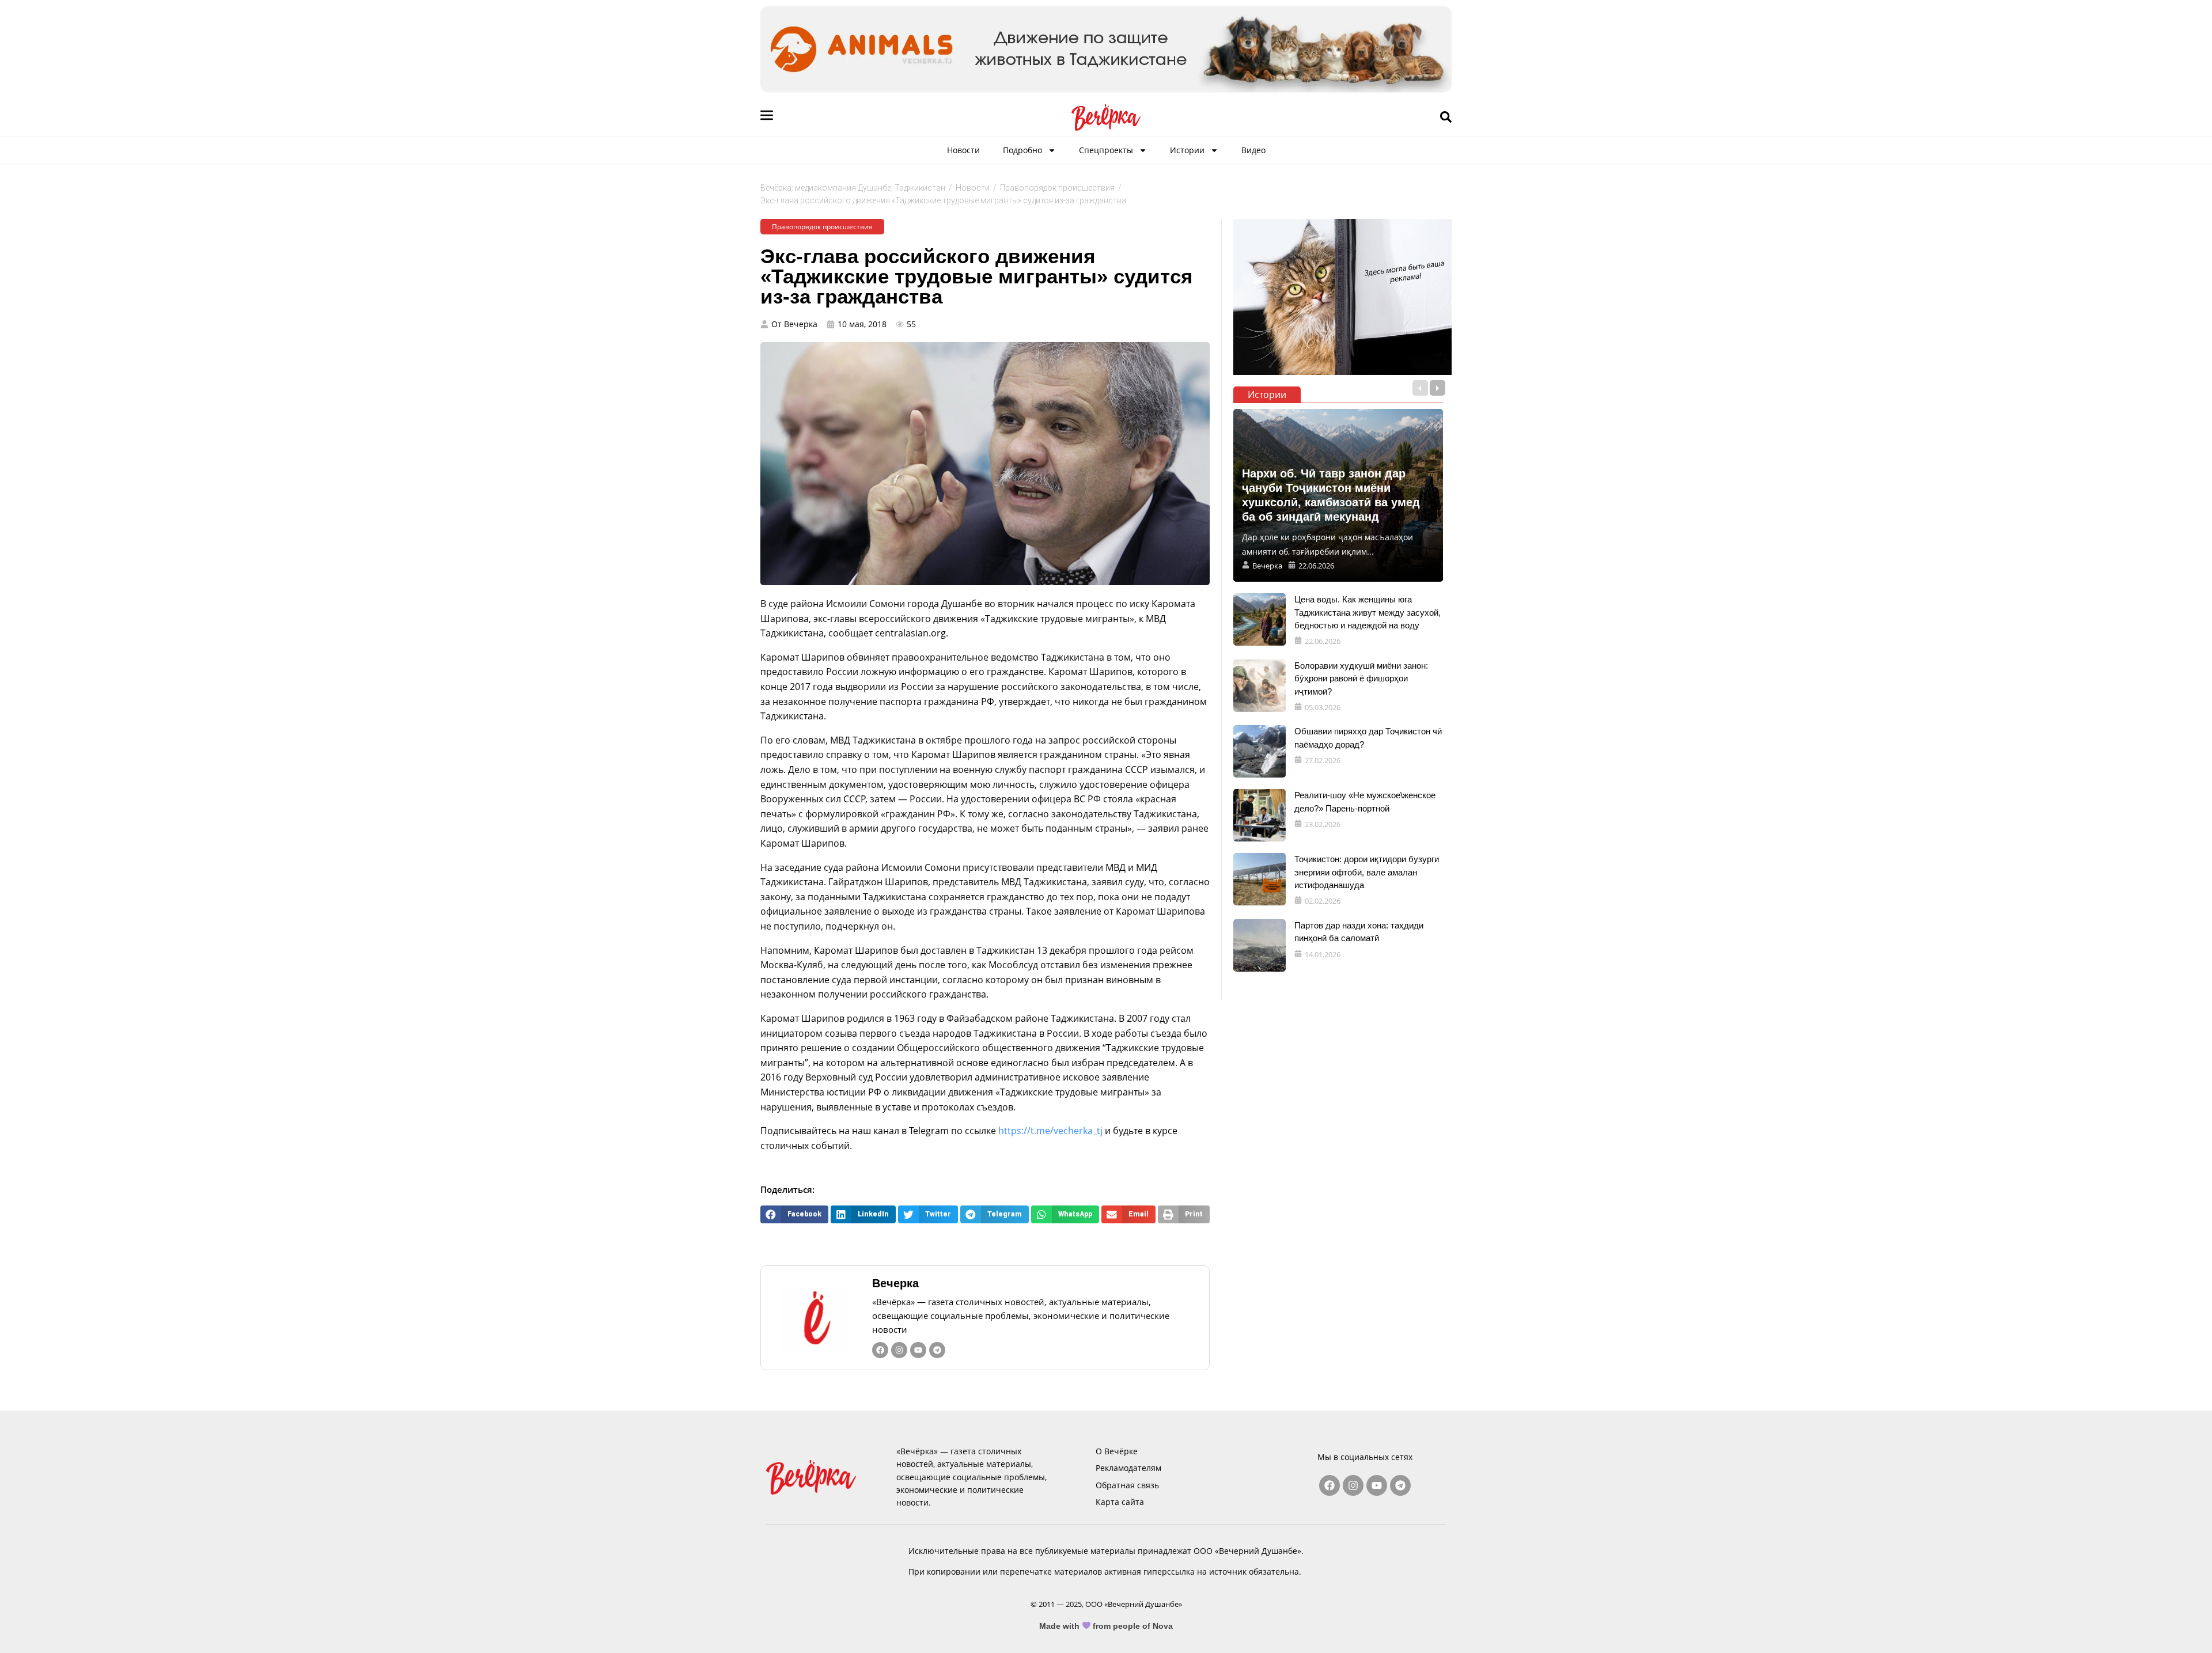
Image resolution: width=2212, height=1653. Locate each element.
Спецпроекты (1106, 150)
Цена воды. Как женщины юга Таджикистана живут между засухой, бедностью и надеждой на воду (1368, 612)
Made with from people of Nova (1106, 1626)
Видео (1253, 150)
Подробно (1022, 150)
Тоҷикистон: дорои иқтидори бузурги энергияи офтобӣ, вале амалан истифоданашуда (1367, 872)
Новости (963, 150)
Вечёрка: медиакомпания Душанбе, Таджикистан (853, 188)
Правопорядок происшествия (1057, 188)
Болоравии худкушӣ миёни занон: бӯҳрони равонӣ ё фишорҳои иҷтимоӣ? (1361, 678)
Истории (1187, 150)
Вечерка (895, 1283)
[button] (794, 1214)
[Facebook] (880, 1350)
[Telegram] (937, 1350)
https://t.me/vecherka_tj (1050, 1131)
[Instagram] (899, 1350)
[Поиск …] (1446, 117)
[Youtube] (918, 1350)
